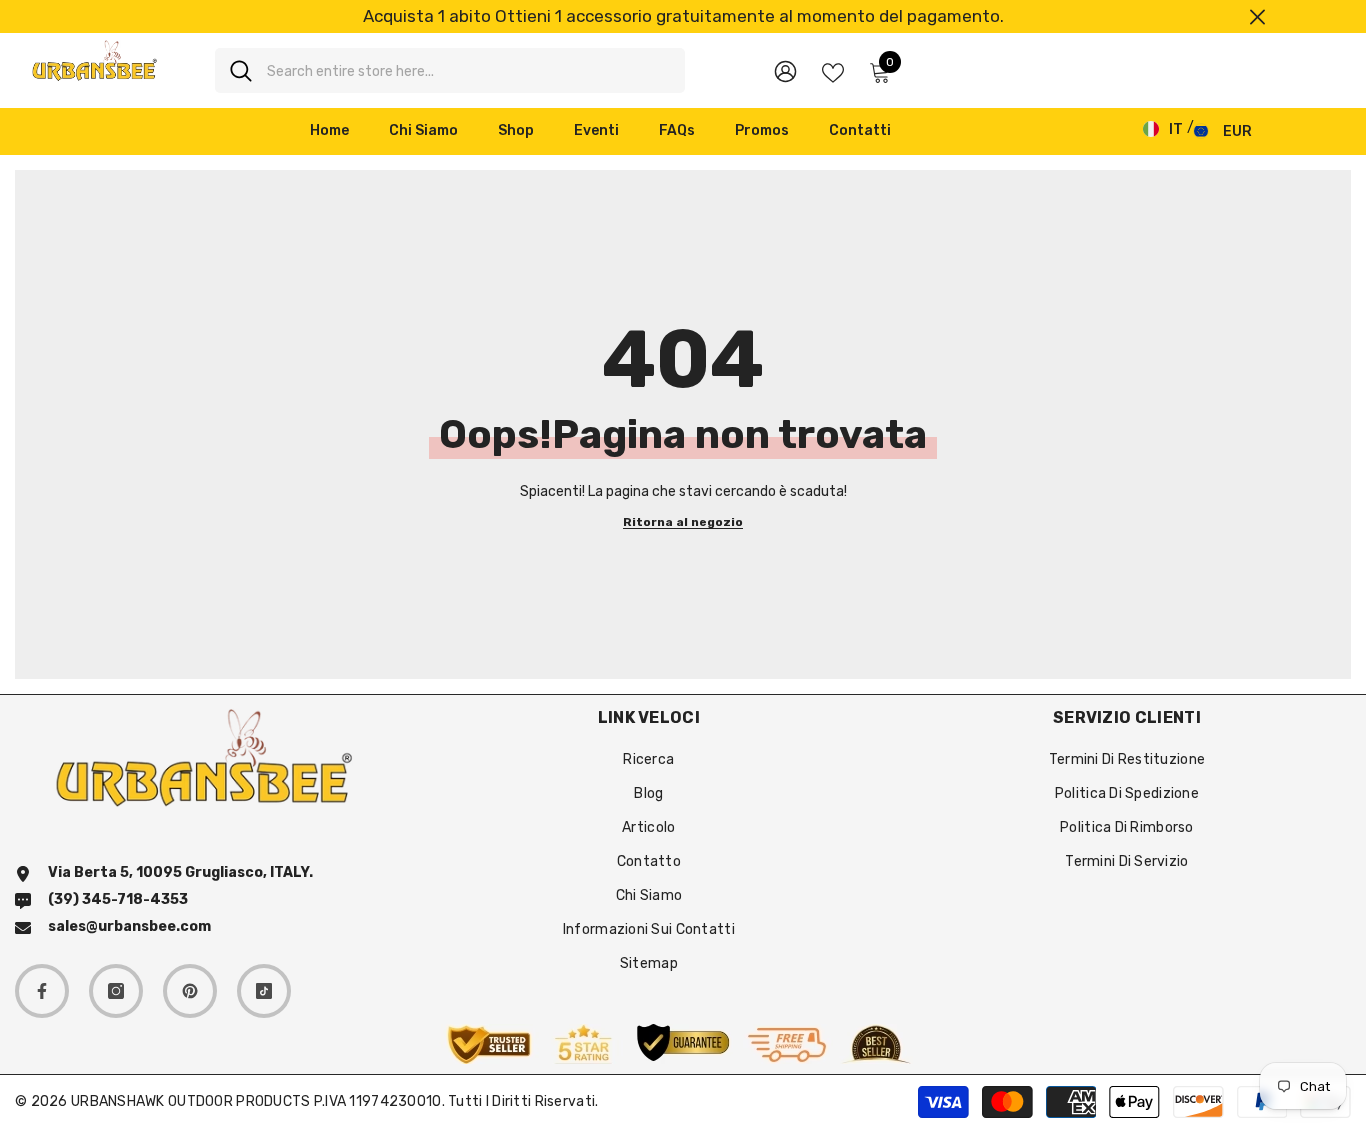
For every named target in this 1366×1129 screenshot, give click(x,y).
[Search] (450, 70)
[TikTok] (264, 991)
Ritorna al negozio (683, 522)
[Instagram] (116, 991)
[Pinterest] (190, 991)
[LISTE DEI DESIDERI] (833, 71)
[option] (683, 16)
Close (1257, 16)
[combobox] (468, 70)
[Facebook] (42, 991)
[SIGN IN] (785, 70)
